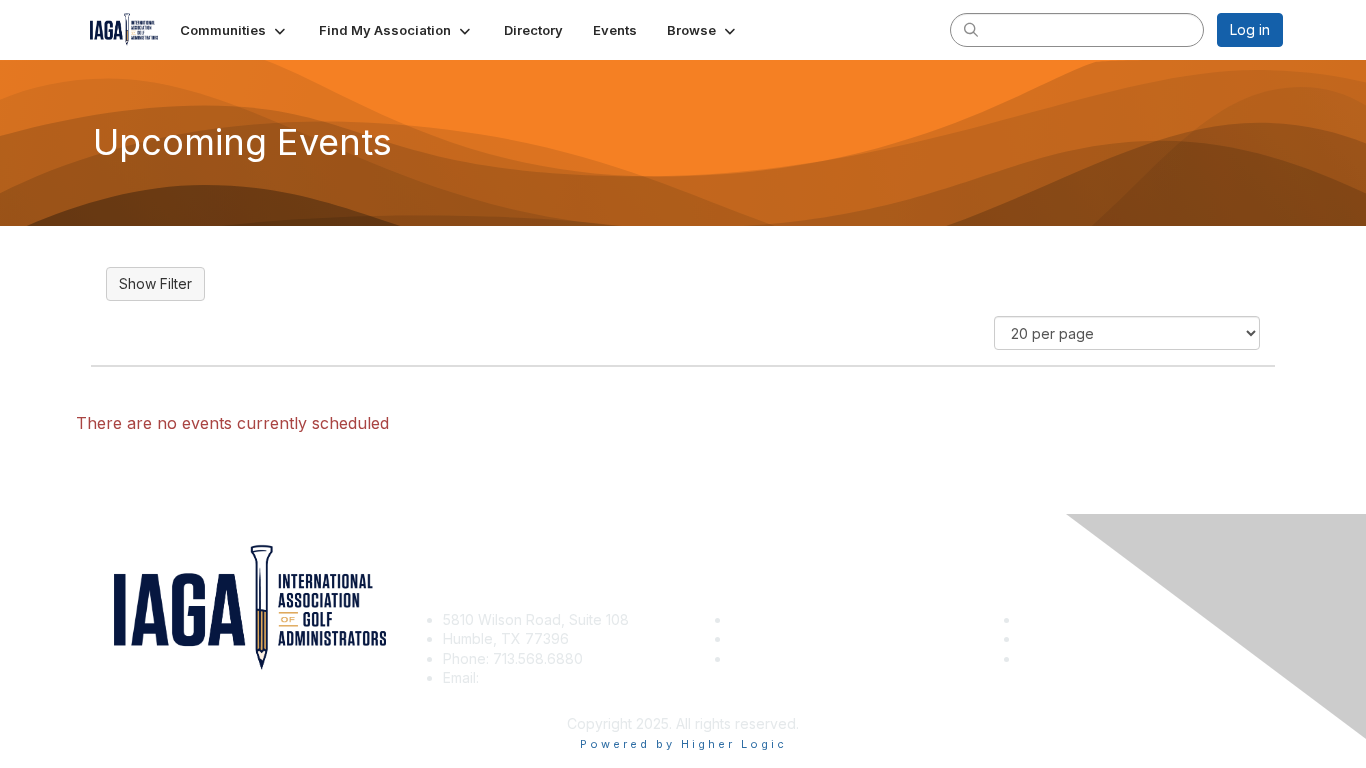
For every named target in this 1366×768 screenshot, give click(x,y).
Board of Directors (1081, 638)
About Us (1050, 619)
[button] (234, 30)
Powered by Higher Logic (683, 744)
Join (745, 619)
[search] (971, 29)
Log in (1250, 29)
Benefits (758, 638)
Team (1038, 658)
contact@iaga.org (541, 677)
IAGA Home (768, 658)
